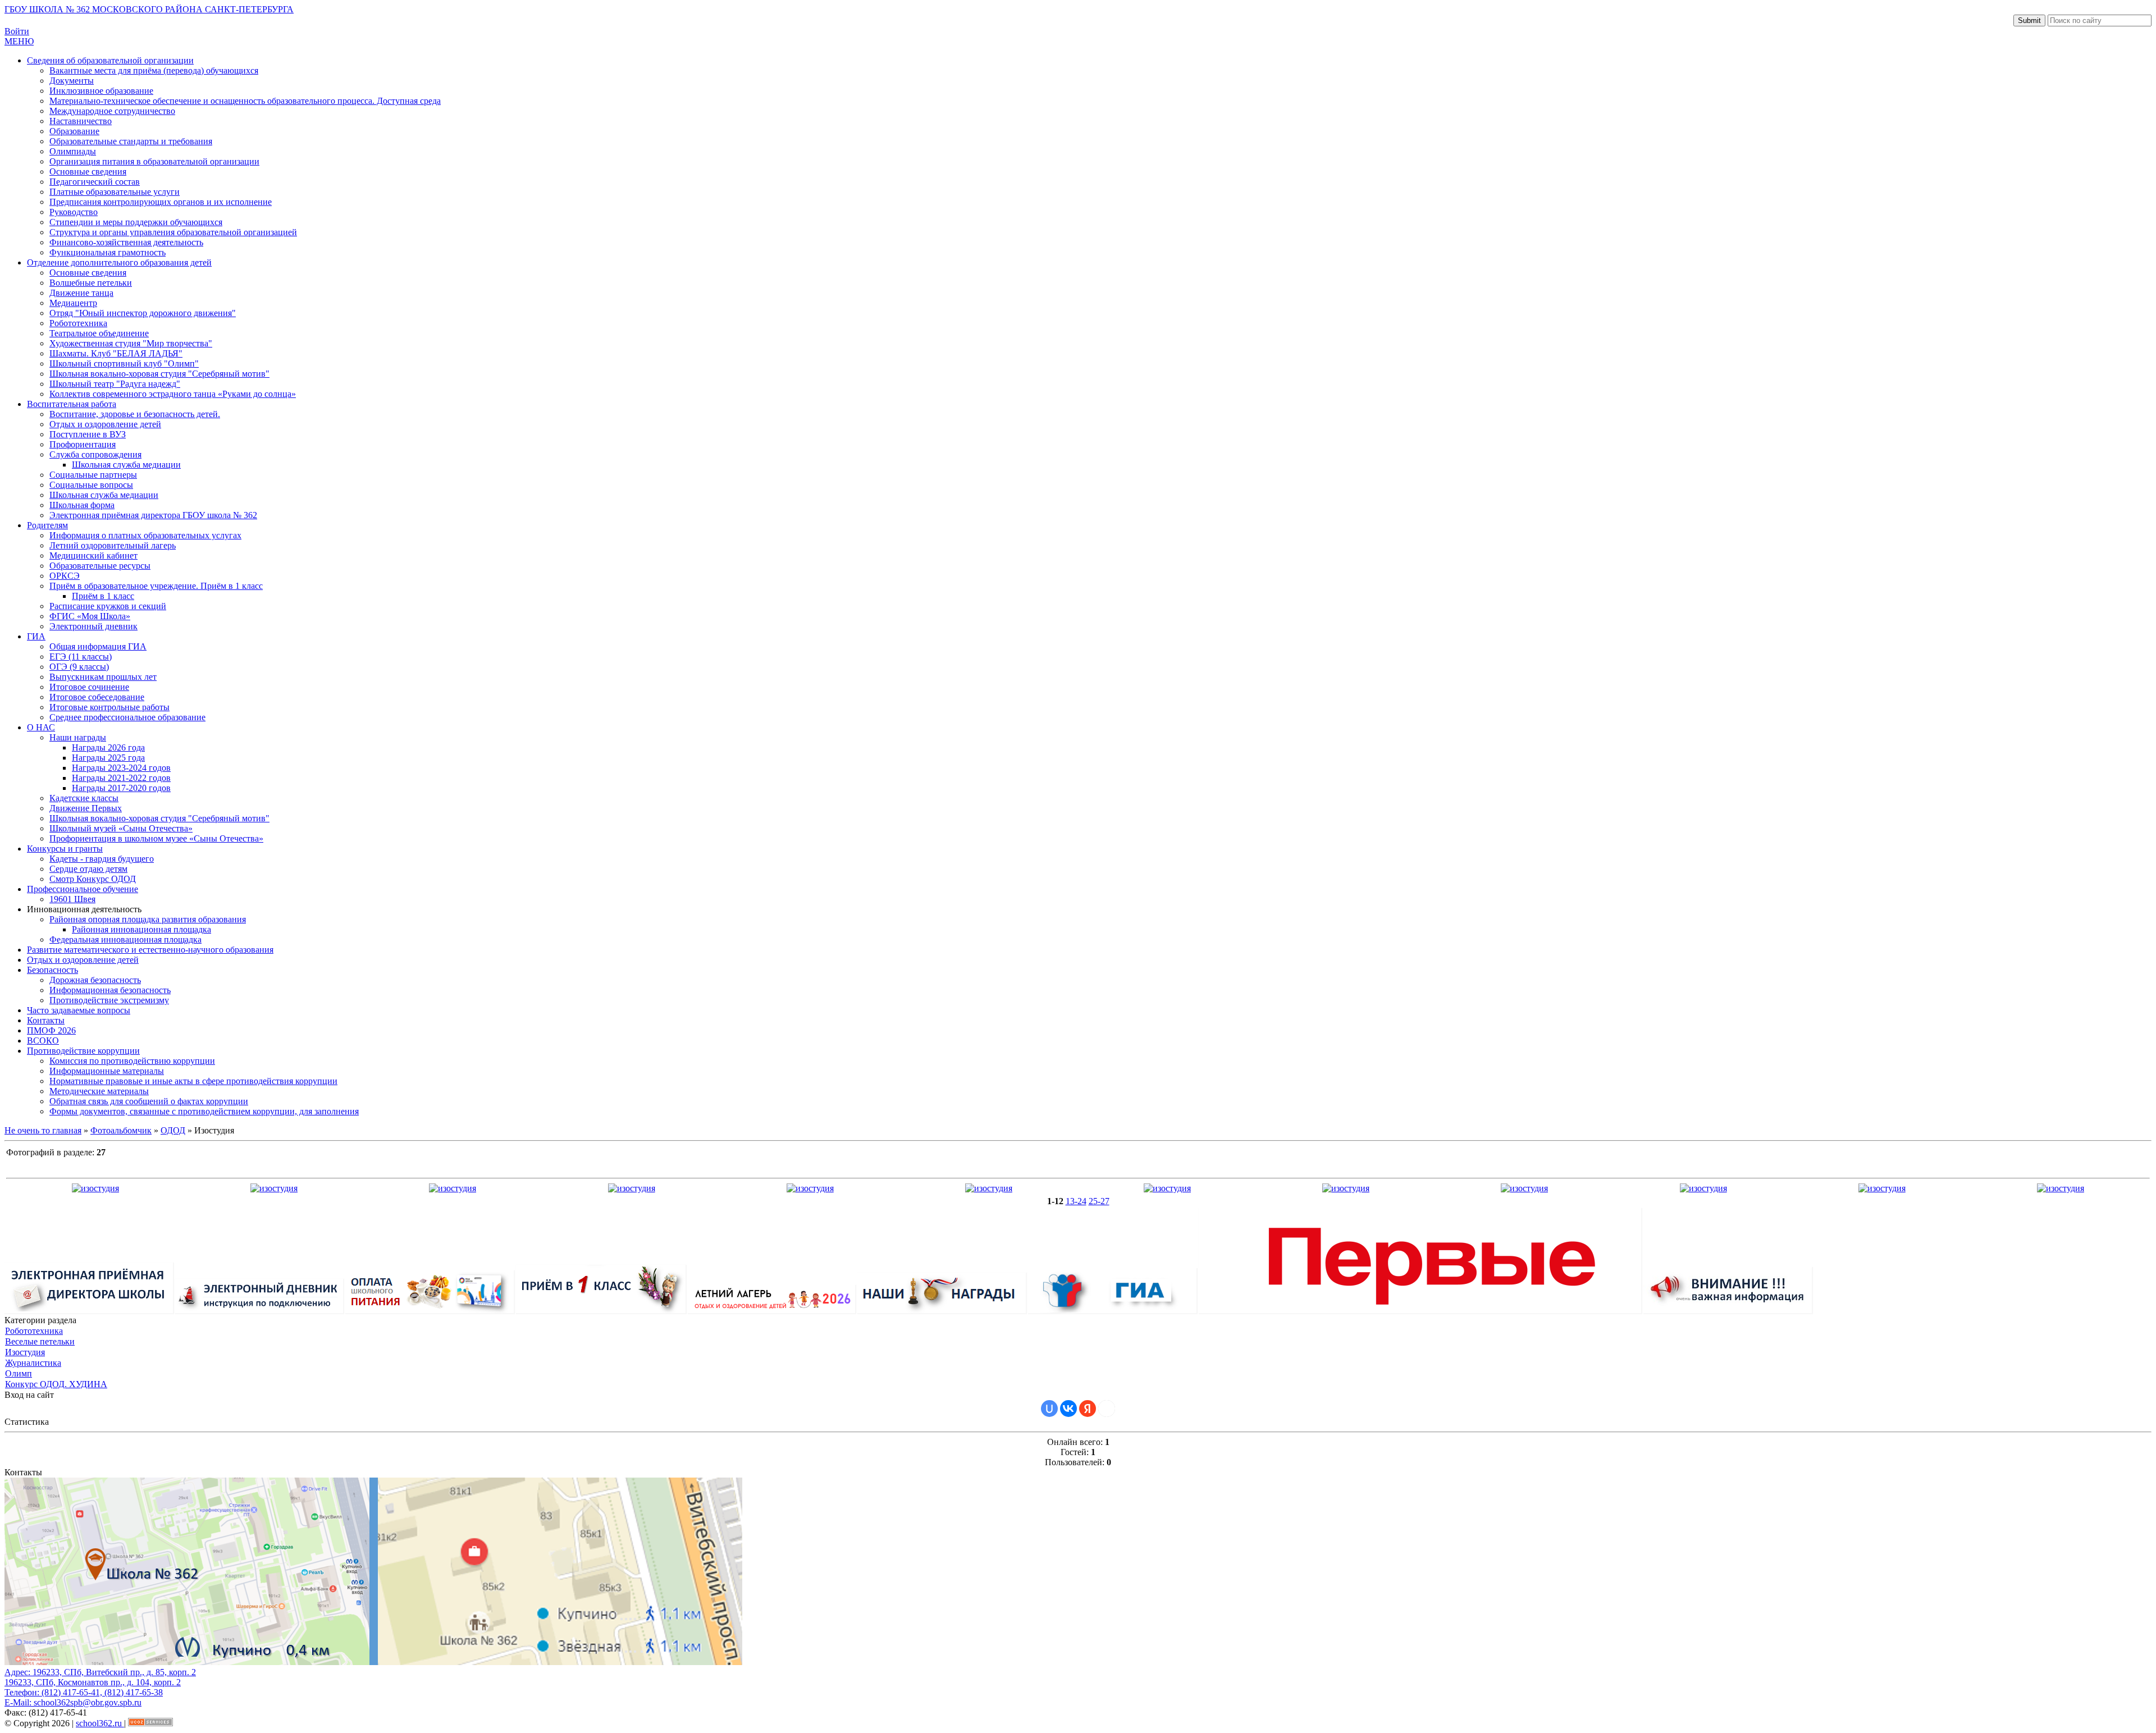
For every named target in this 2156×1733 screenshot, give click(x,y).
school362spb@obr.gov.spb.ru (88, 1702)
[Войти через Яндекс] (1088, 1409)
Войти (17, 31)
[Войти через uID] (1049, 1409)
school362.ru (100, 1723)
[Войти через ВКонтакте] (1068, 1409)
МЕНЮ (19, 41)
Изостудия (25, 1352)
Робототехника (34, 1331)
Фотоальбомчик (121, 1130)
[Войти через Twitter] (1107, 1409)
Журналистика (33, 1363)
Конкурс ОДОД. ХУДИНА (56, 1384)
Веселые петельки (40, 1341)
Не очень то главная (43, 1130)
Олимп (19, 1373)
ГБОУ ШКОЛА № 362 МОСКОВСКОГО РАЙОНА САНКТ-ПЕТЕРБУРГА (149, 9)
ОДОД (173, 1130)
